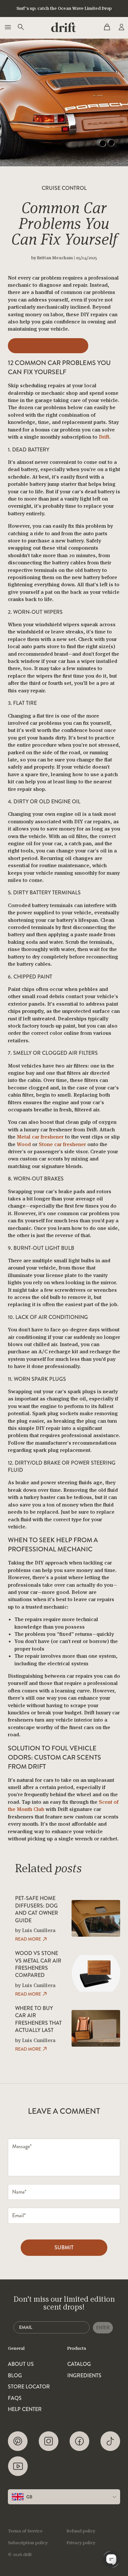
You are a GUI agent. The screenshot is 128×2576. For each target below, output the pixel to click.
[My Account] (121, 27)
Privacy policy (81, 2543)
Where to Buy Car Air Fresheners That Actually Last (38, 2019)
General (16, 2348)
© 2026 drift (20, 2554)
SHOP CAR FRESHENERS (48, 346)
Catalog (79, 2364)
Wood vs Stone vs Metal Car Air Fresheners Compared (38, 1964)
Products (77, 2348)
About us (21, 2364)
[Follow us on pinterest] (18, 2441)
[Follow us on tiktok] (110, 2441)
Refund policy (81, 2531)
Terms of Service (25, 2531)
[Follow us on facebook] (79, 2441)
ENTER (103, 2328)
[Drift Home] (64, 27)
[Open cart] (107, 27)
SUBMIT (64, 2247)
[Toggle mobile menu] (7, 27)
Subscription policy (28, 2543)
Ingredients (84, 2376)
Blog (15, 2376)
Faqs (15, 2398)
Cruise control (64, 188)
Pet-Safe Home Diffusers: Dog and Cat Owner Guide (37, 1909)
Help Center (25, 2409)
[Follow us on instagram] (49, 2441)
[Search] (20, 27)
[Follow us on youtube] (18, 2466)
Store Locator (29, 2387)
